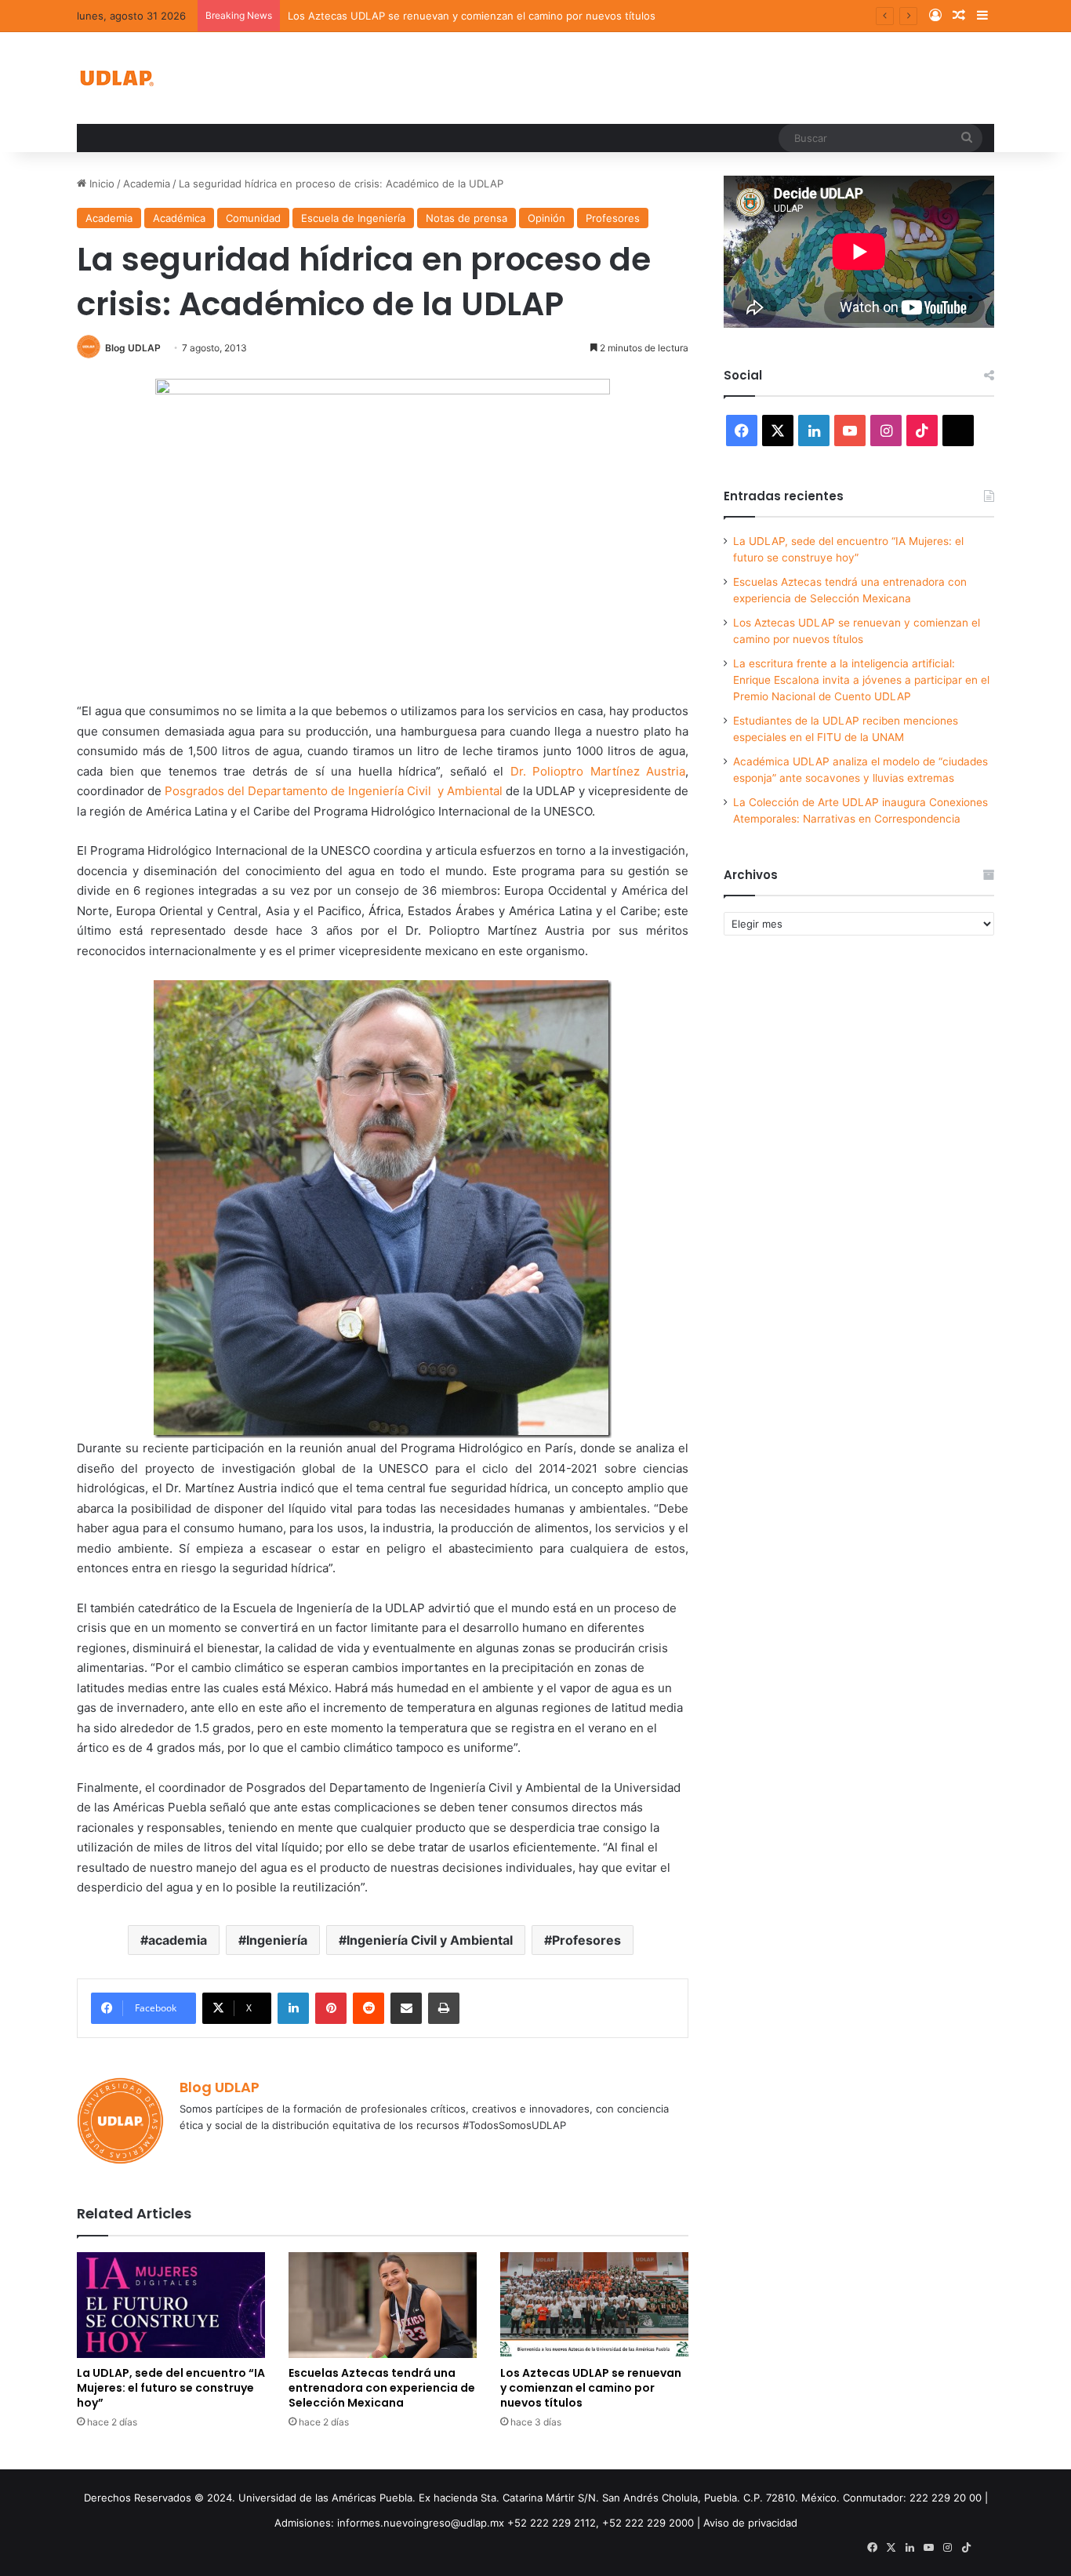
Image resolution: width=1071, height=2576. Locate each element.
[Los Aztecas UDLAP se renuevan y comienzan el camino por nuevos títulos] (594, 2305)
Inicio (100, 183)
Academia (147, 183)
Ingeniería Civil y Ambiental (430, 1940)
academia (178, 1940)
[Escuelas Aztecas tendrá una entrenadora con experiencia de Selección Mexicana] (383, 2305)
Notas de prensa (467, 218)
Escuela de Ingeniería (353, 218)
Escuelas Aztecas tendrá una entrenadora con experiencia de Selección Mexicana (382, 2388)
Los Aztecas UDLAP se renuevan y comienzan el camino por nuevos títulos (472, 16)
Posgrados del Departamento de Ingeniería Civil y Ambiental (335, 791)
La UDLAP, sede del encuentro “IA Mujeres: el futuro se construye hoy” (171, 2388)
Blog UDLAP (133, 348)
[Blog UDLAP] (116, 78)
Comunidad (253, 218)
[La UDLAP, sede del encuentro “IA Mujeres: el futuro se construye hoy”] (171, 2305)
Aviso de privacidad (750, 2523)
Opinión (546, 218)
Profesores (613, 218)
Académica (179, 218)
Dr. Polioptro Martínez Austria (598, 771)
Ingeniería (277, 1940)
